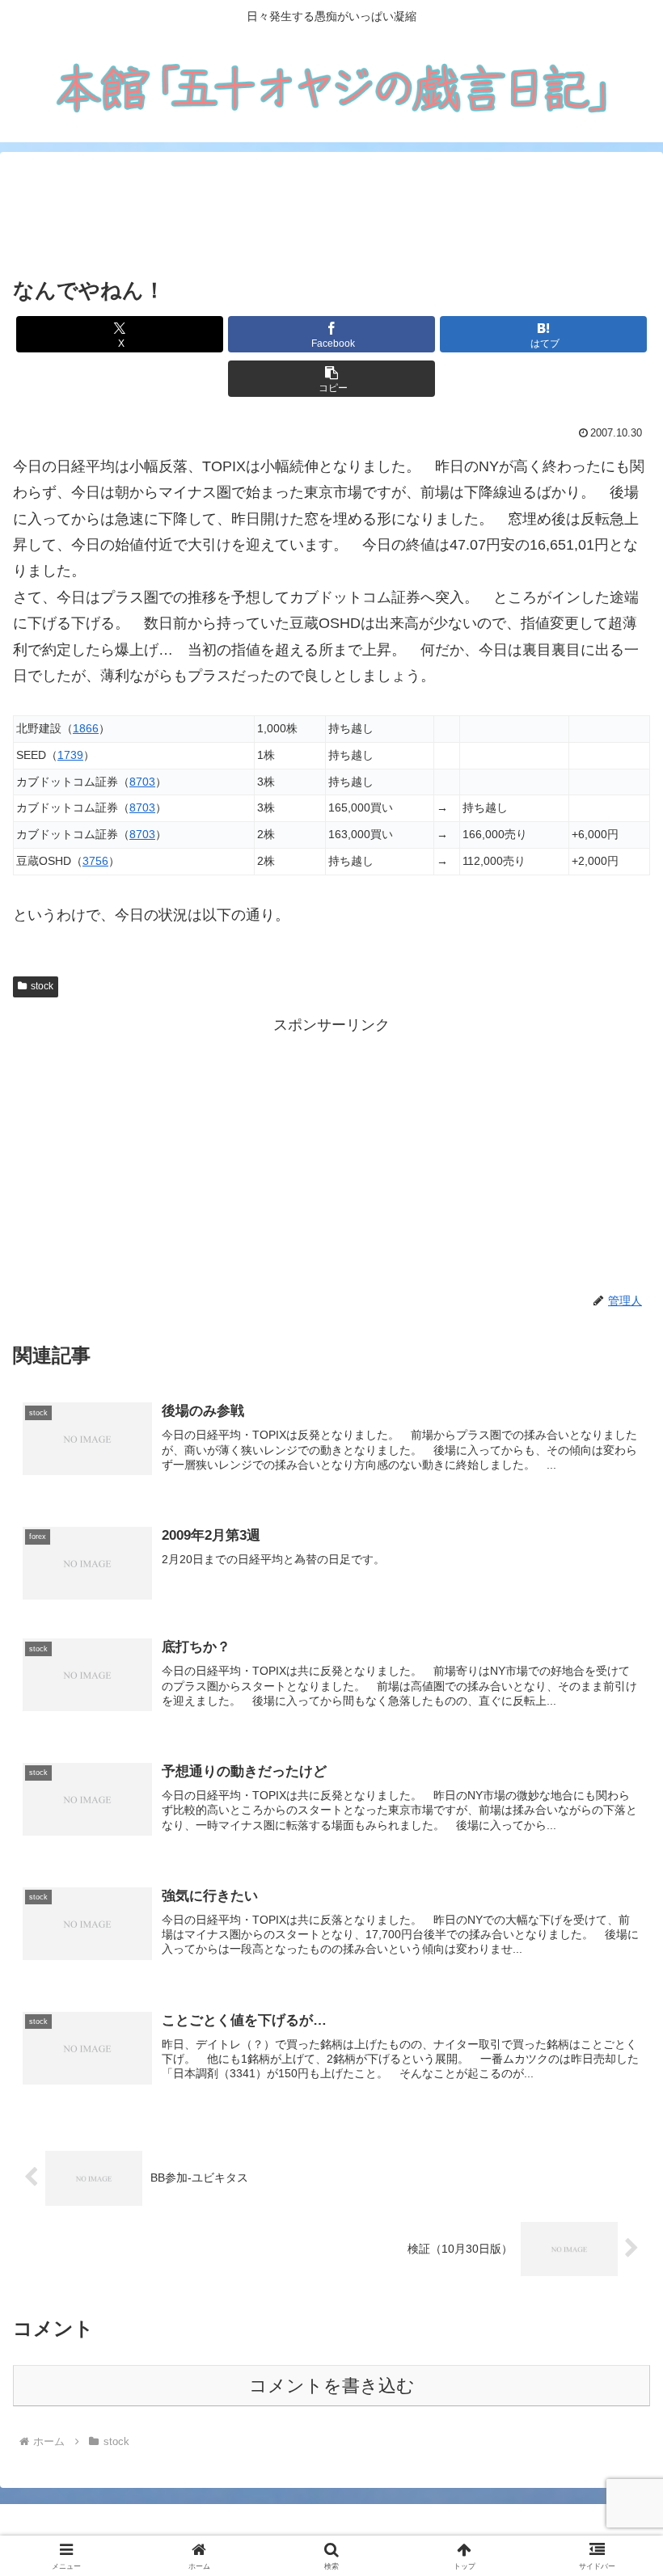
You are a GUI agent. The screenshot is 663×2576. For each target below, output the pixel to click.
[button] (331, 379)
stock (42, 986)
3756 (95, 861)
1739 (70, 755)
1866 (86, 728)
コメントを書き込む (332, 2386)
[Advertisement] (331, 214)
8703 (142, 782)
